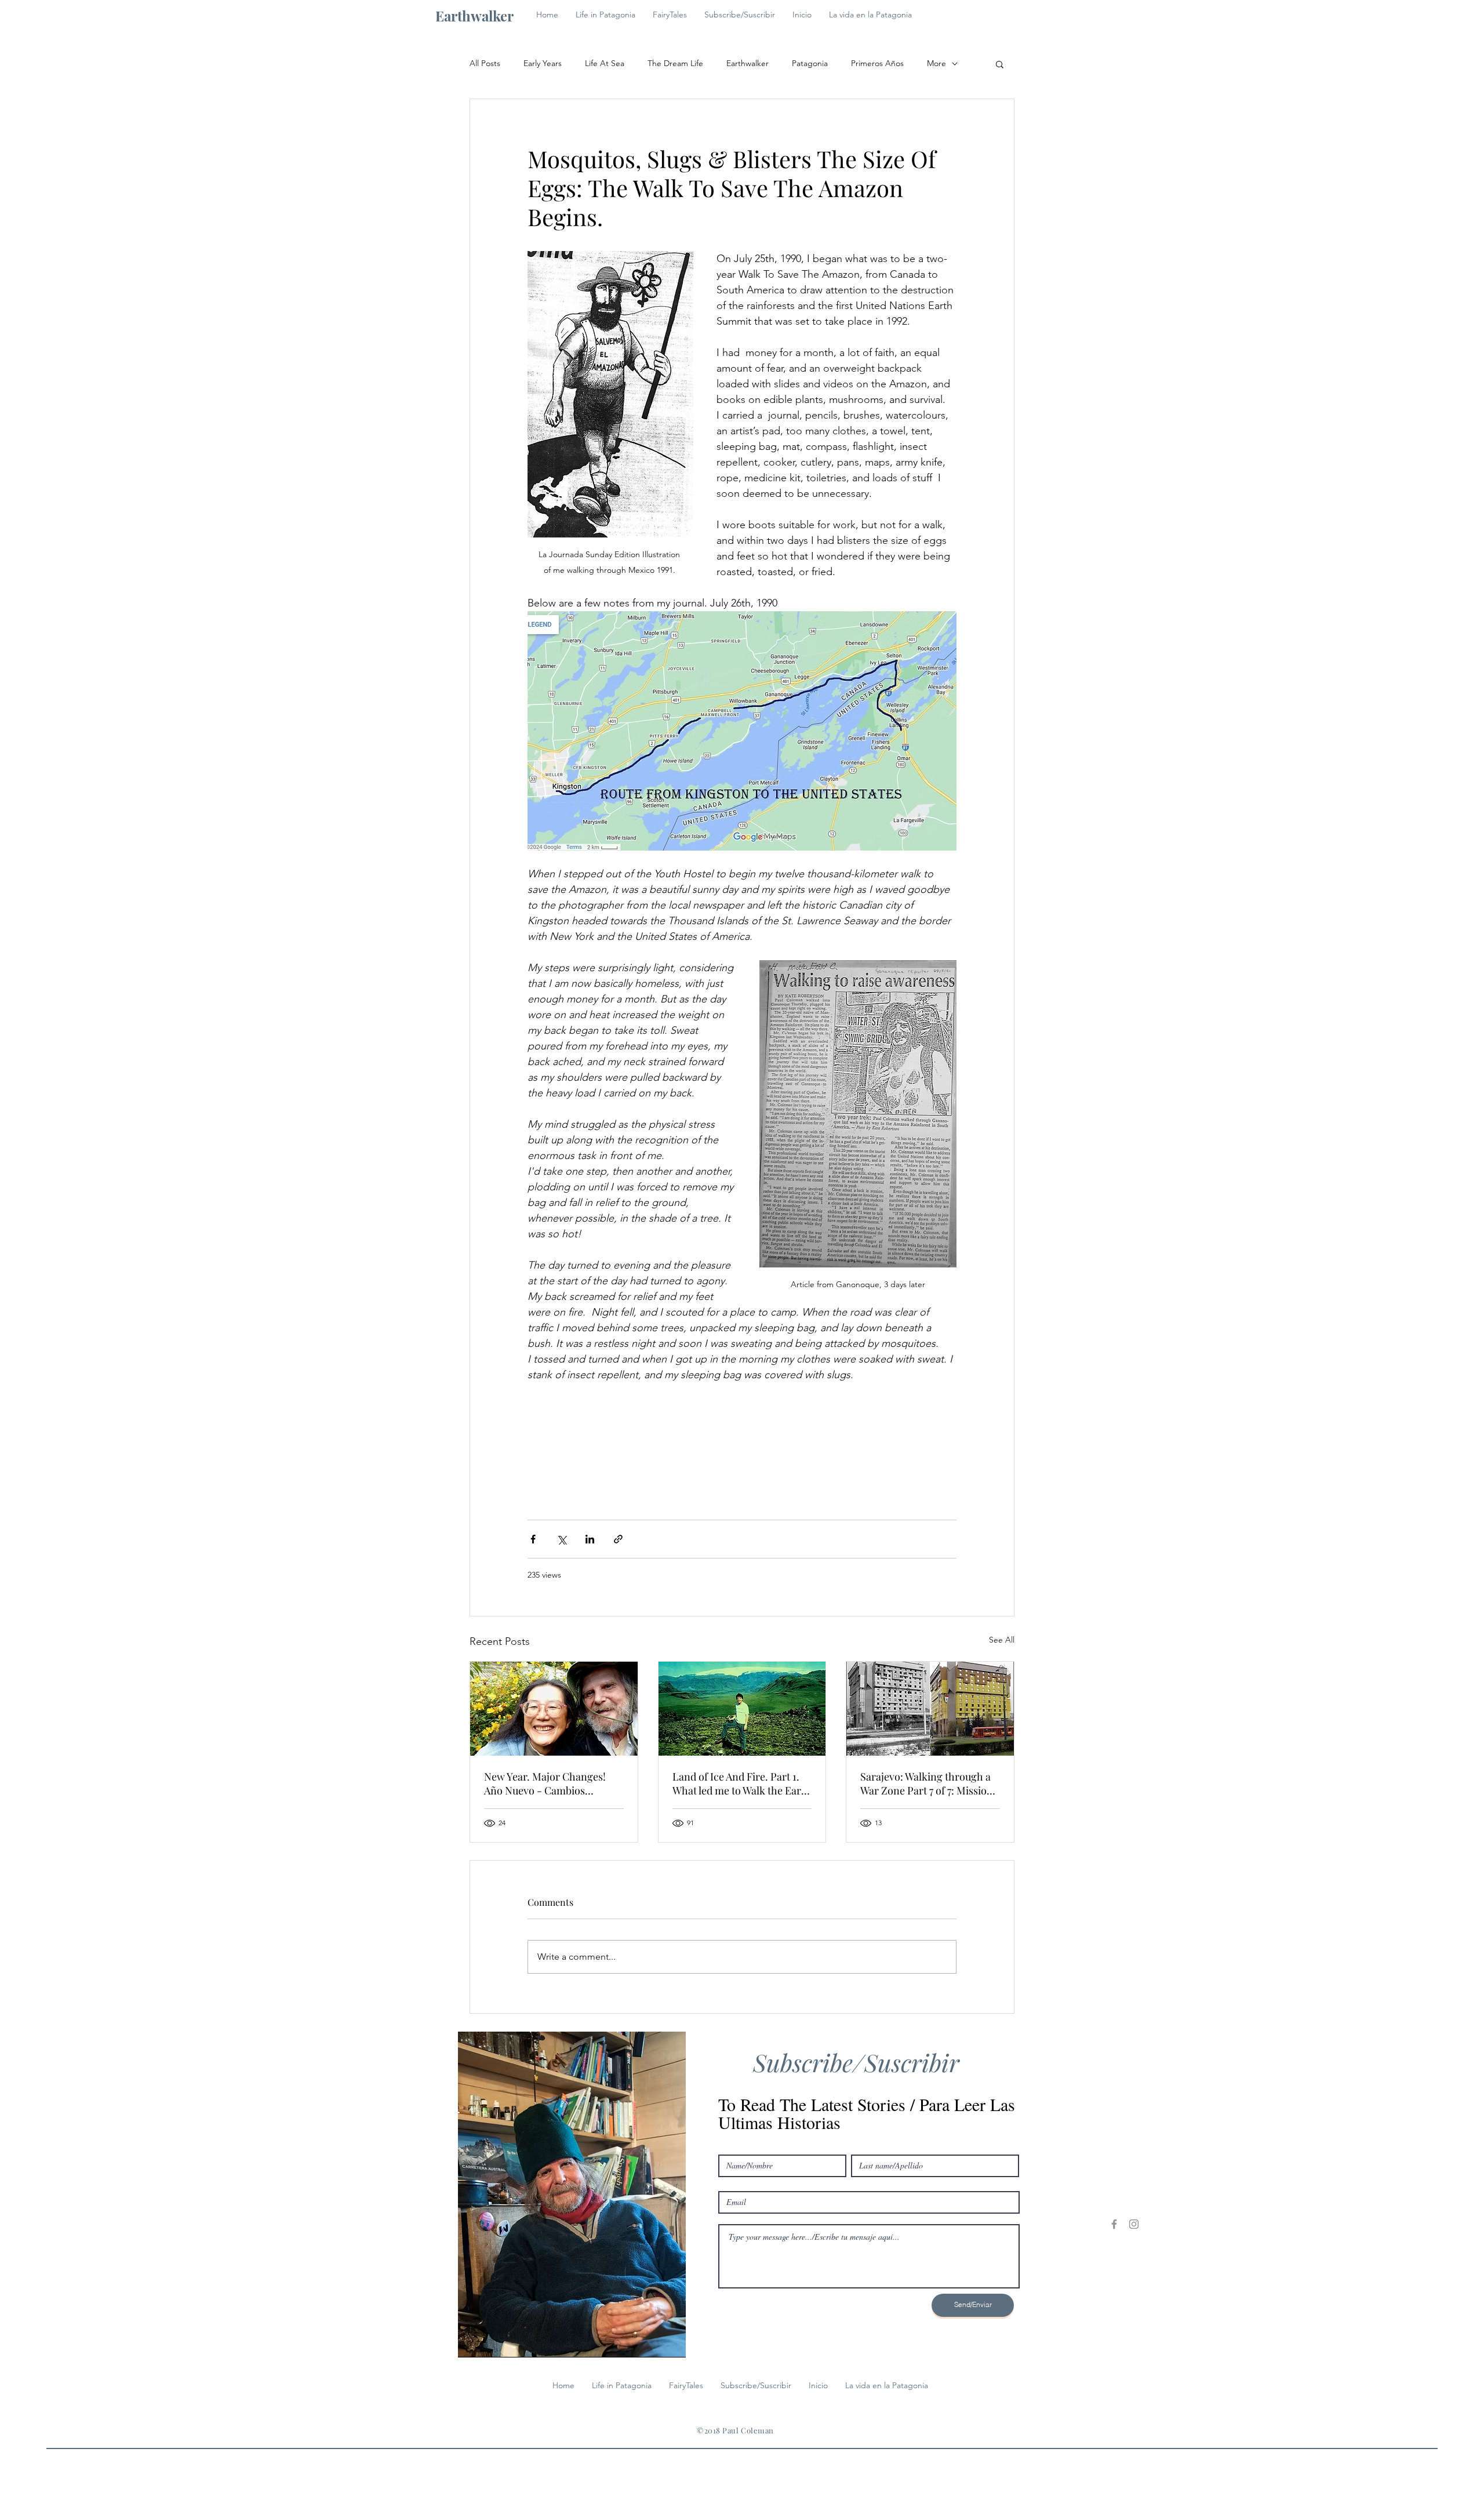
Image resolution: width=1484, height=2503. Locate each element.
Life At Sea (605, 63)
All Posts (485, 63)
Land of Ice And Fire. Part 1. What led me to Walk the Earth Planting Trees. (742, 1783)
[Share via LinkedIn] (590, 1539)
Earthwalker (748, 63)
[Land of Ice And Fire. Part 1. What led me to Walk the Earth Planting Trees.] (742, 1709)
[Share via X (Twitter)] (561, 1539)
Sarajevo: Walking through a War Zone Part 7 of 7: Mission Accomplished (927, 1783)
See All (1002, 1640)
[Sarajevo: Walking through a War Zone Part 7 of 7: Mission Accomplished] (930, 1709)
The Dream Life (675, 63)
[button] (1000, 64)
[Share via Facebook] (533, 1539)
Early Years (543, 63)
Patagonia (810, 63)
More (936, 63)
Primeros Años (877, 63)
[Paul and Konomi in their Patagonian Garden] (554, 1709)
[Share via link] (618, 1539)
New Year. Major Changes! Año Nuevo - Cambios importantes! (545, 1783)
